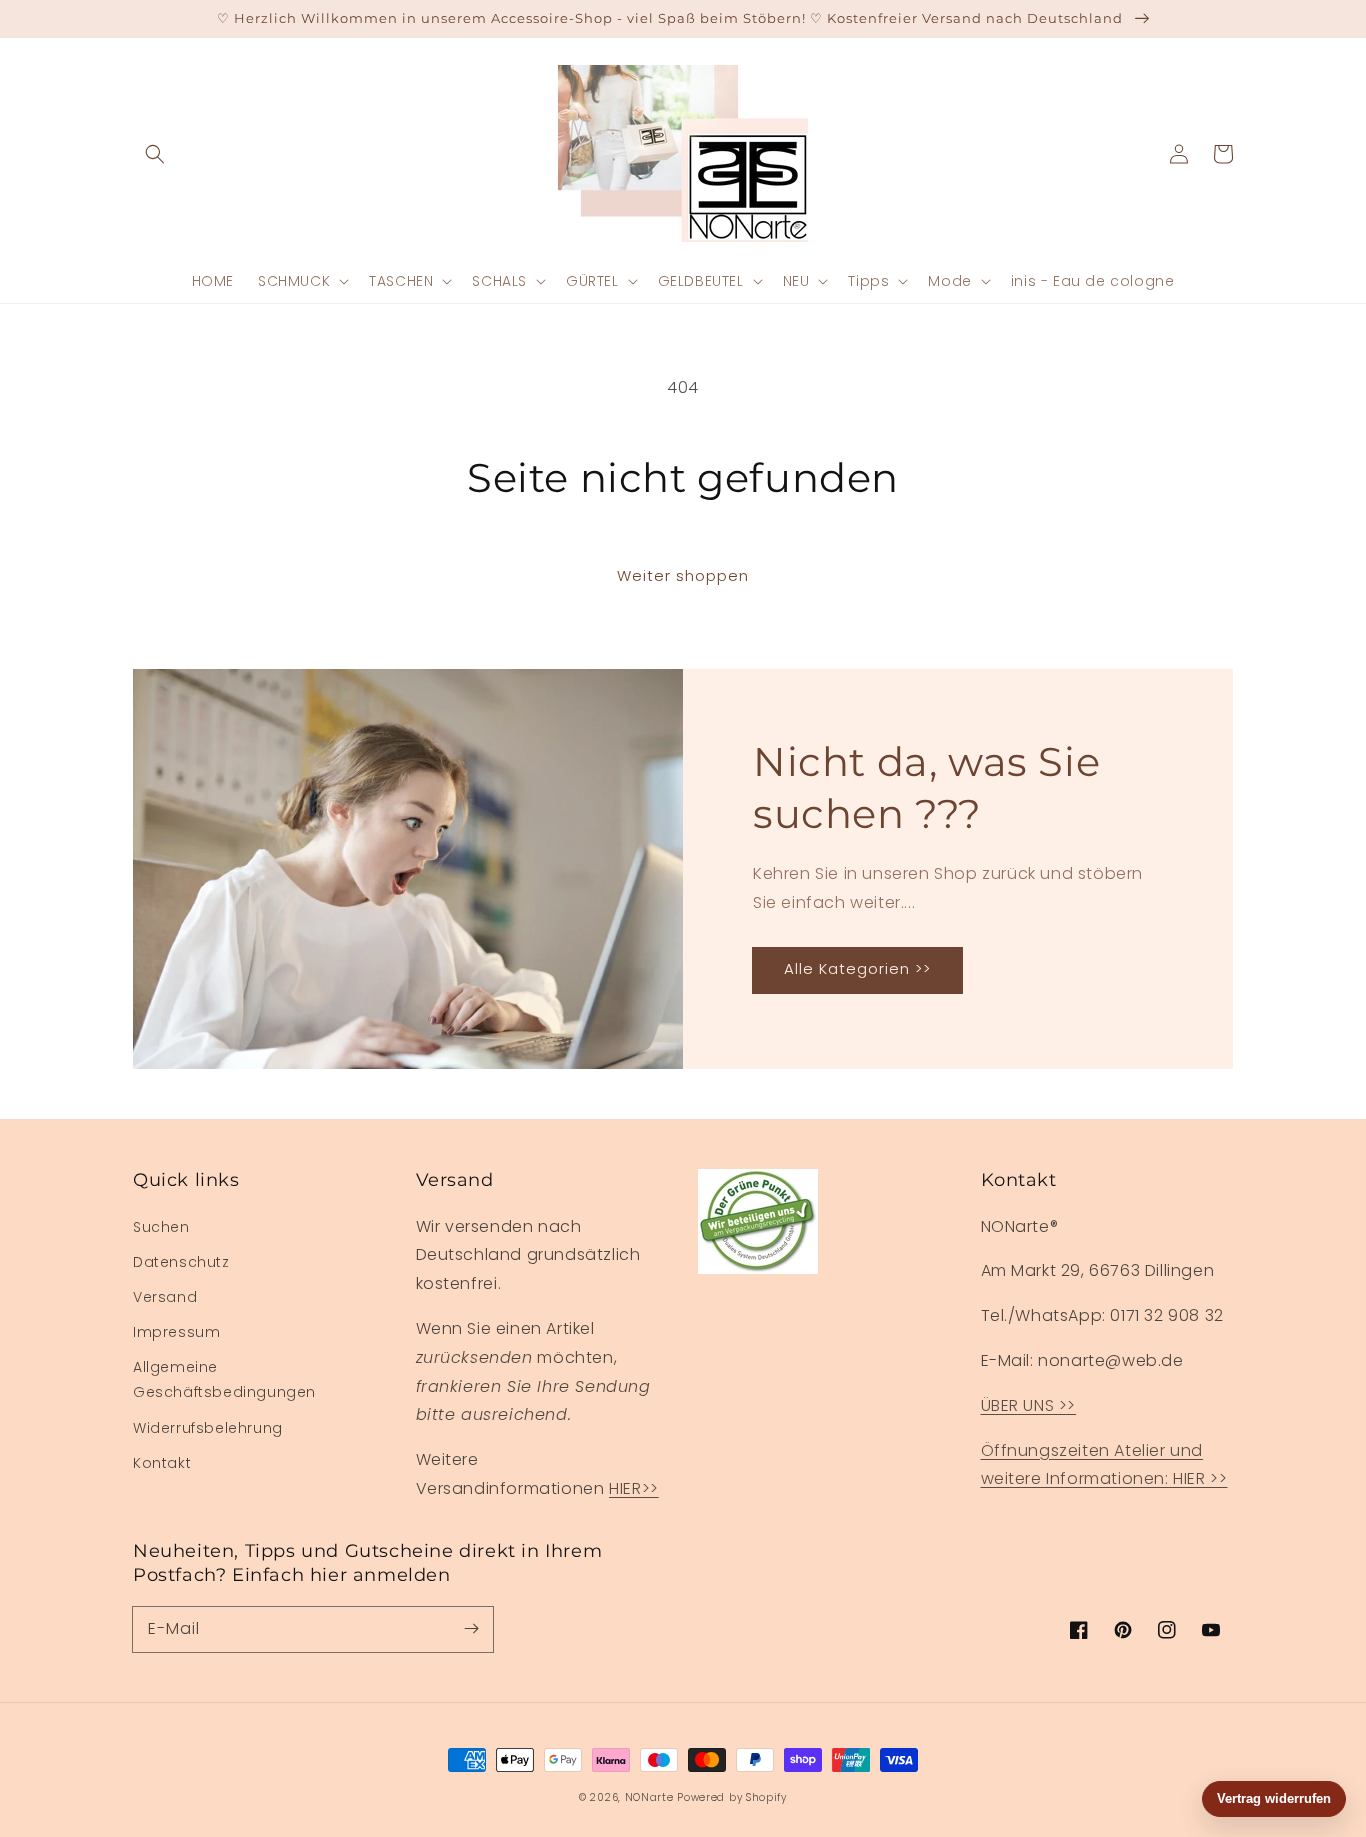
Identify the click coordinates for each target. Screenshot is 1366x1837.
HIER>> (634, 1488)
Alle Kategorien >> (857, 968)
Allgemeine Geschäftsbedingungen (224, 1379)
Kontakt (162, 1463)
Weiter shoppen (683, 575)
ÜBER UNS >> (1029, 1405)
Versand (165, 1297)
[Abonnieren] (471, 1629)
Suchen (161, 1227)
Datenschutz (181, 1262)
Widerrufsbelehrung (208, 1428)
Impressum (176, 1332)
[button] (155, 154)
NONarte (649, 1797)
